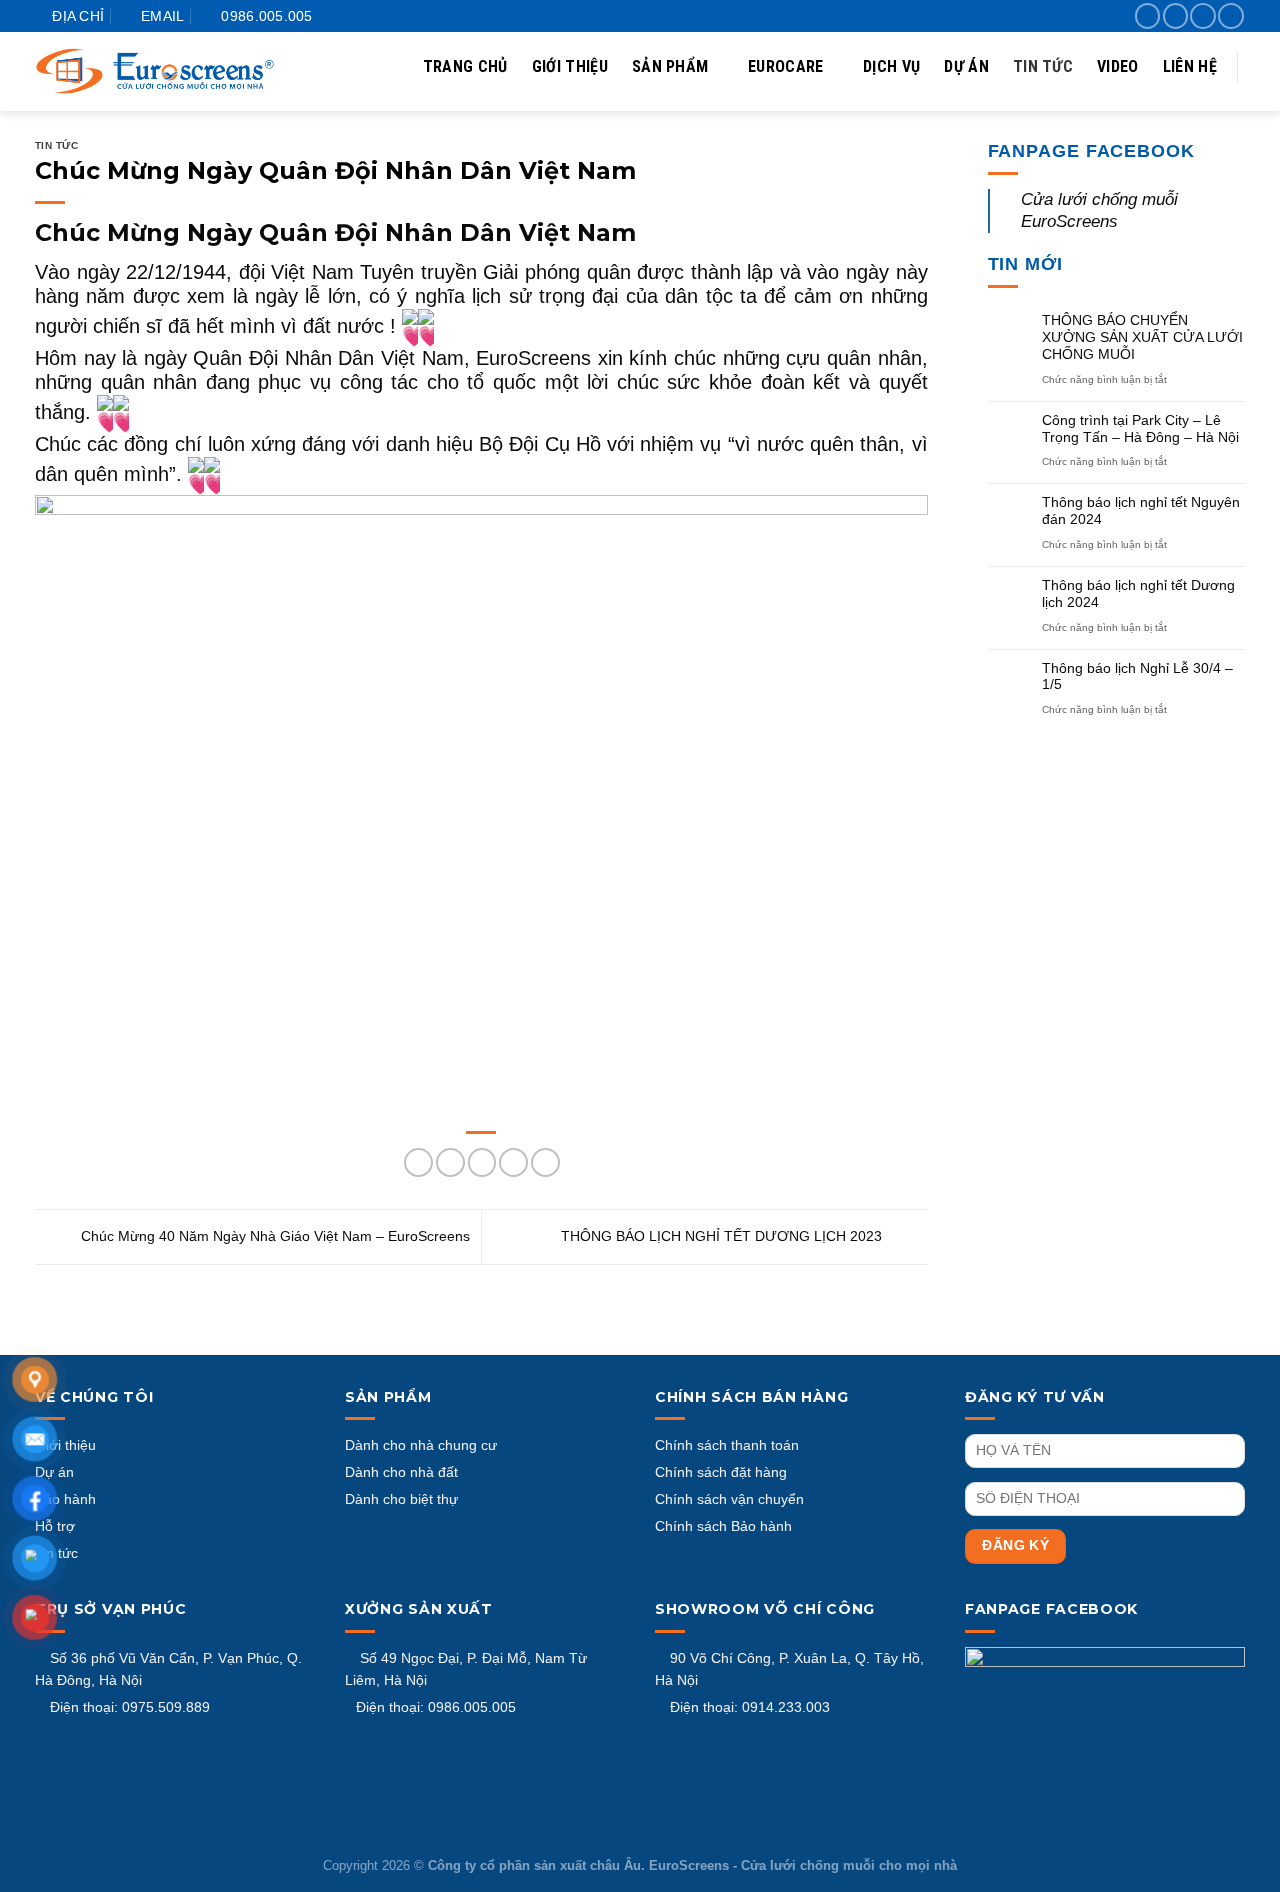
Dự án (966, 66)
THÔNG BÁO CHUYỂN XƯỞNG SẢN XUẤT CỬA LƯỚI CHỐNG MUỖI (1142, 337)
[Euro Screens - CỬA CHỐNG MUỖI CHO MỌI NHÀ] (155, 71)
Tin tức (1043, 66)
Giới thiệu (570, 66)
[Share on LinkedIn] (545, 1162)
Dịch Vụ (891, 66)
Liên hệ (1190, 66)
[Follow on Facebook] (1147, 16)
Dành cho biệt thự (401, 1499)
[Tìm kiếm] (1232, 135)
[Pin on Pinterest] (513, 1162)
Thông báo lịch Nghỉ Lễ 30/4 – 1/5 (1137, 676)
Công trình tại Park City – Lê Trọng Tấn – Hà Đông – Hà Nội (1140, 428)
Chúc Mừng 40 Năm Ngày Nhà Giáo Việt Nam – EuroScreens (273, 1236)
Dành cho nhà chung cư (421, 1445)
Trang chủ (465, 66)
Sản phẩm (670, 66)
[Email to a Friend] (482, 1162)
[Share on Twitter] (450, 1162)
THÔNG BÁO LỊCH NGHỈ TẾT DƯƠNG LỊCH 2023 (723, 1236)
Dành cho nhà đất (401, 1472)
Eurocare (786, 66)
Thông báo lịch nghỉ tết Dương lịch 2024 (1138, 593)
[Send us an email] (1230, 16)
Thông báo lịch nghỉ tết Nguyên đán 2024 (1141, 510)
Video (1118, 66)
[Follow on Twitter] (1202, 16)
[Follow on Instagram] (1175, 16)
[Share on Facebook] (418, 1162)
